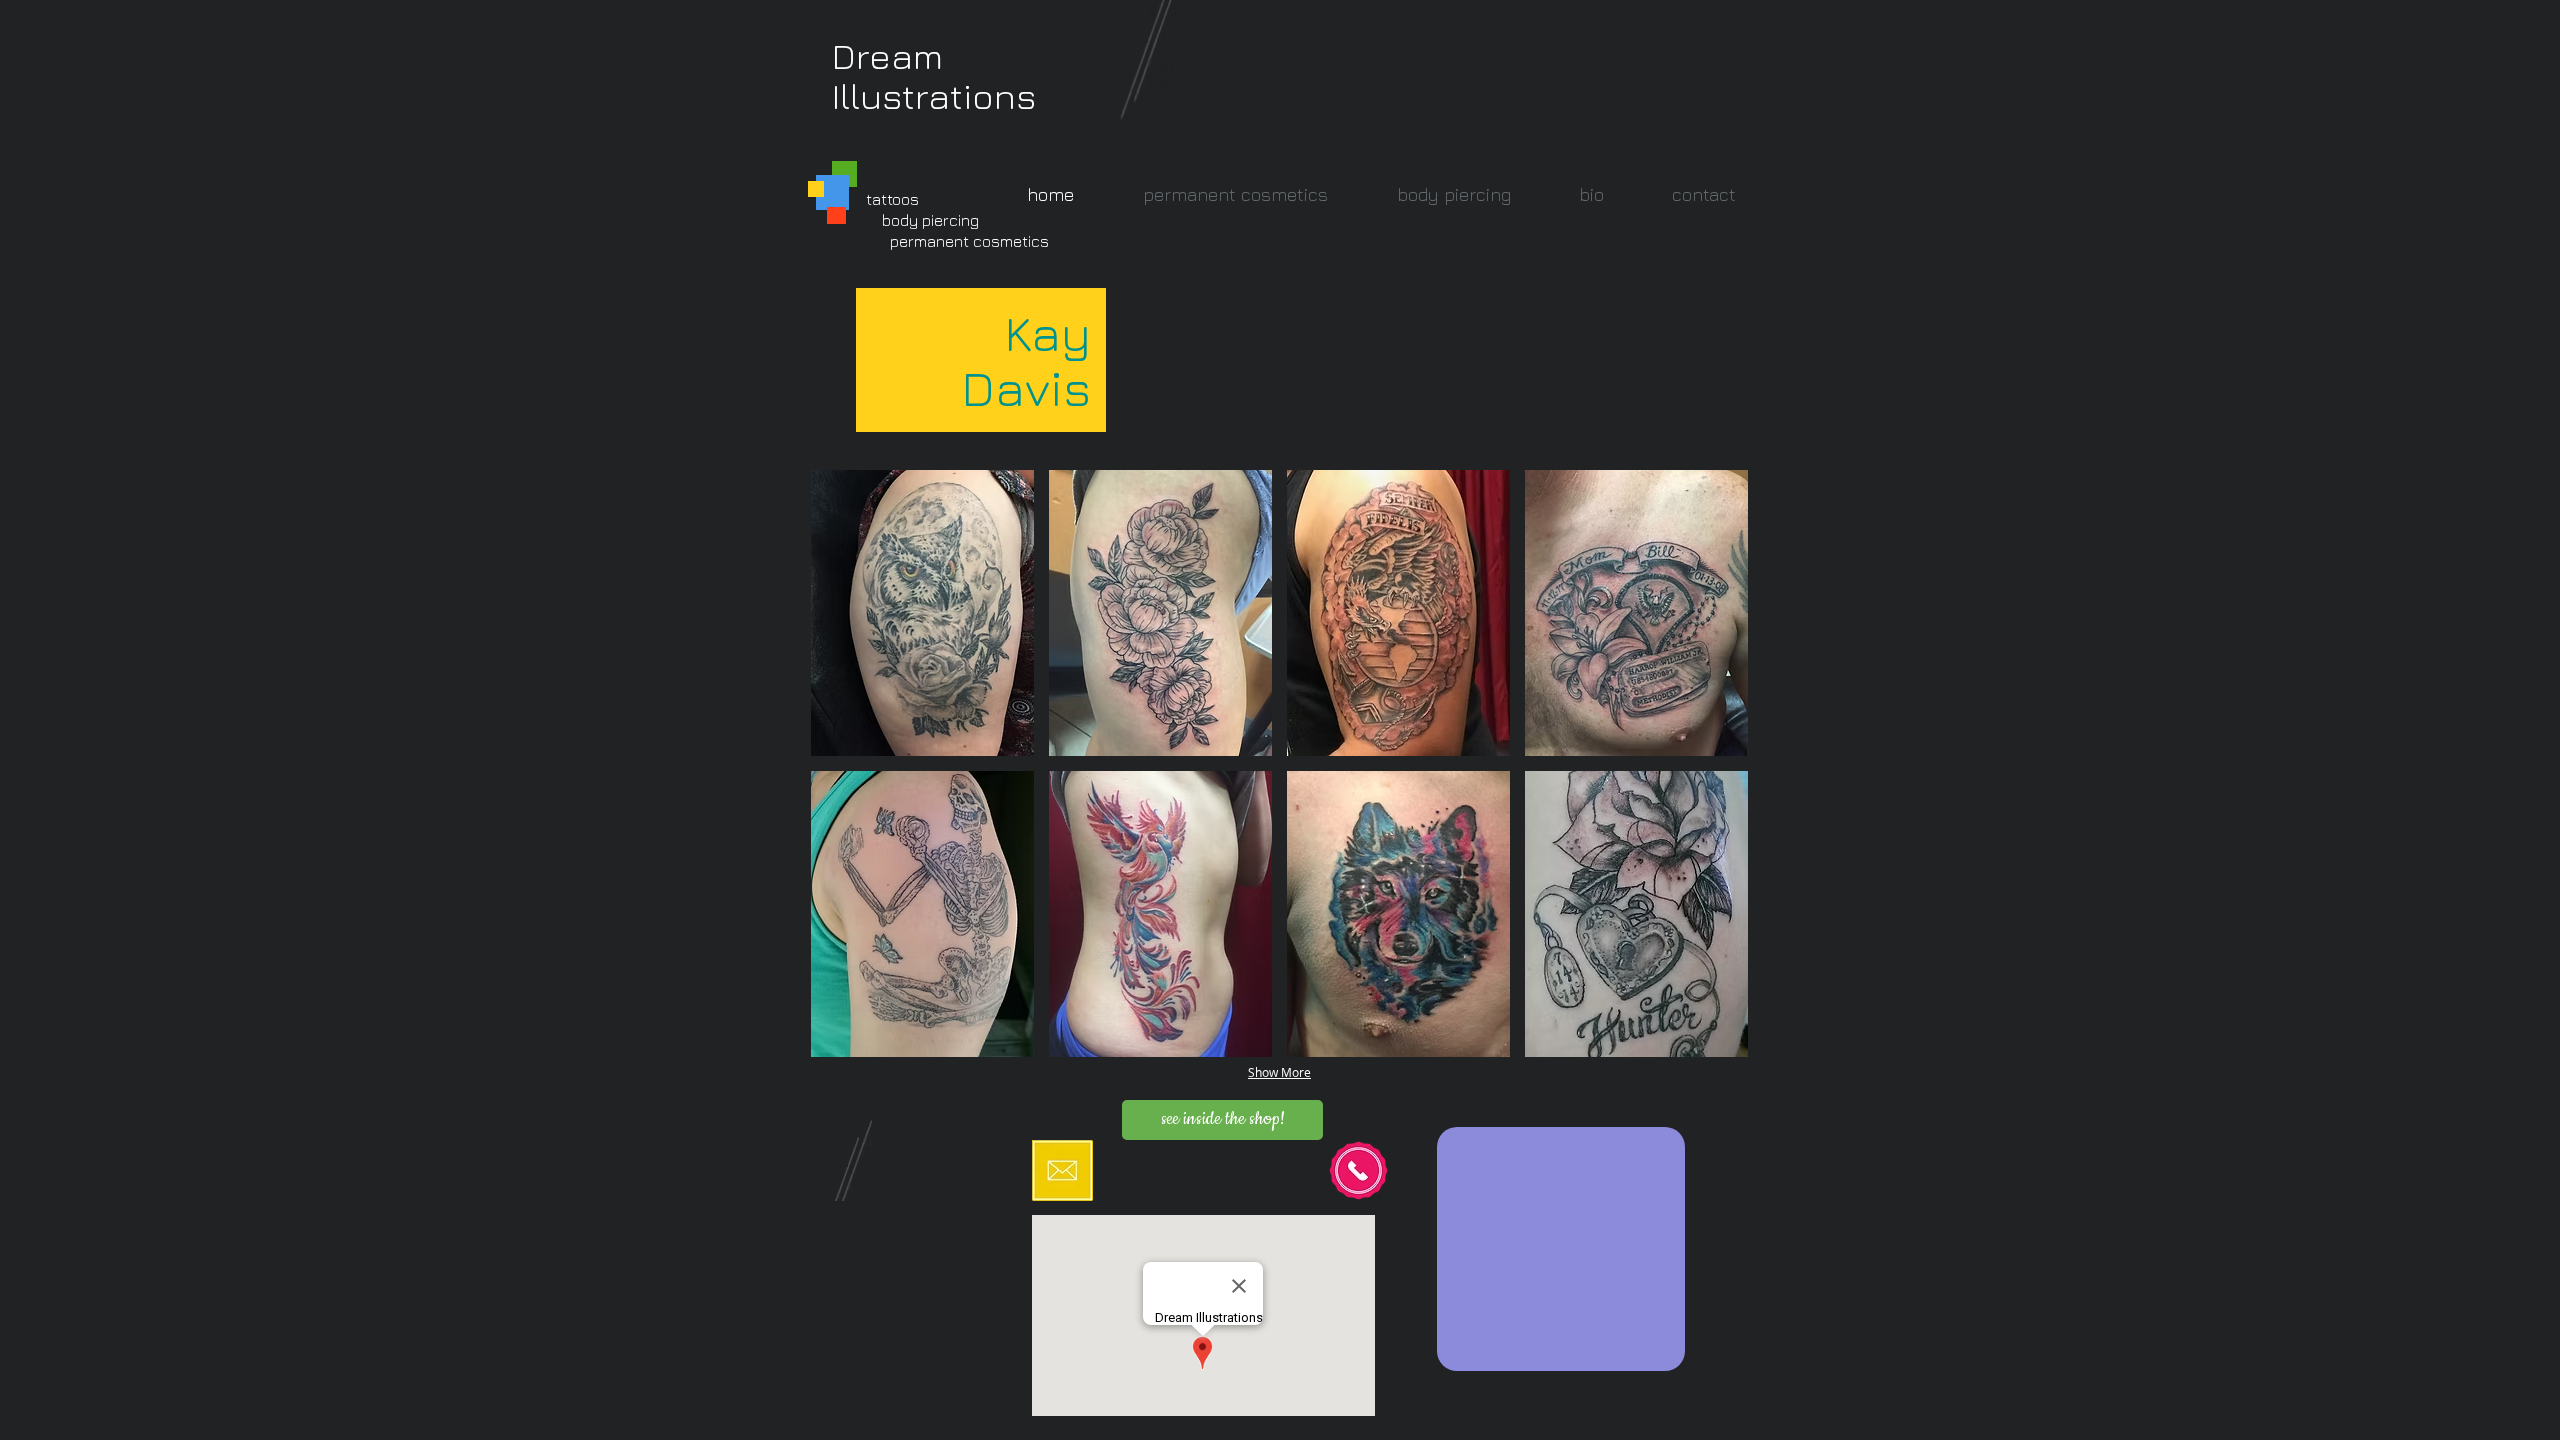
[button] (922, 613)
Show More (1279, 1072)
